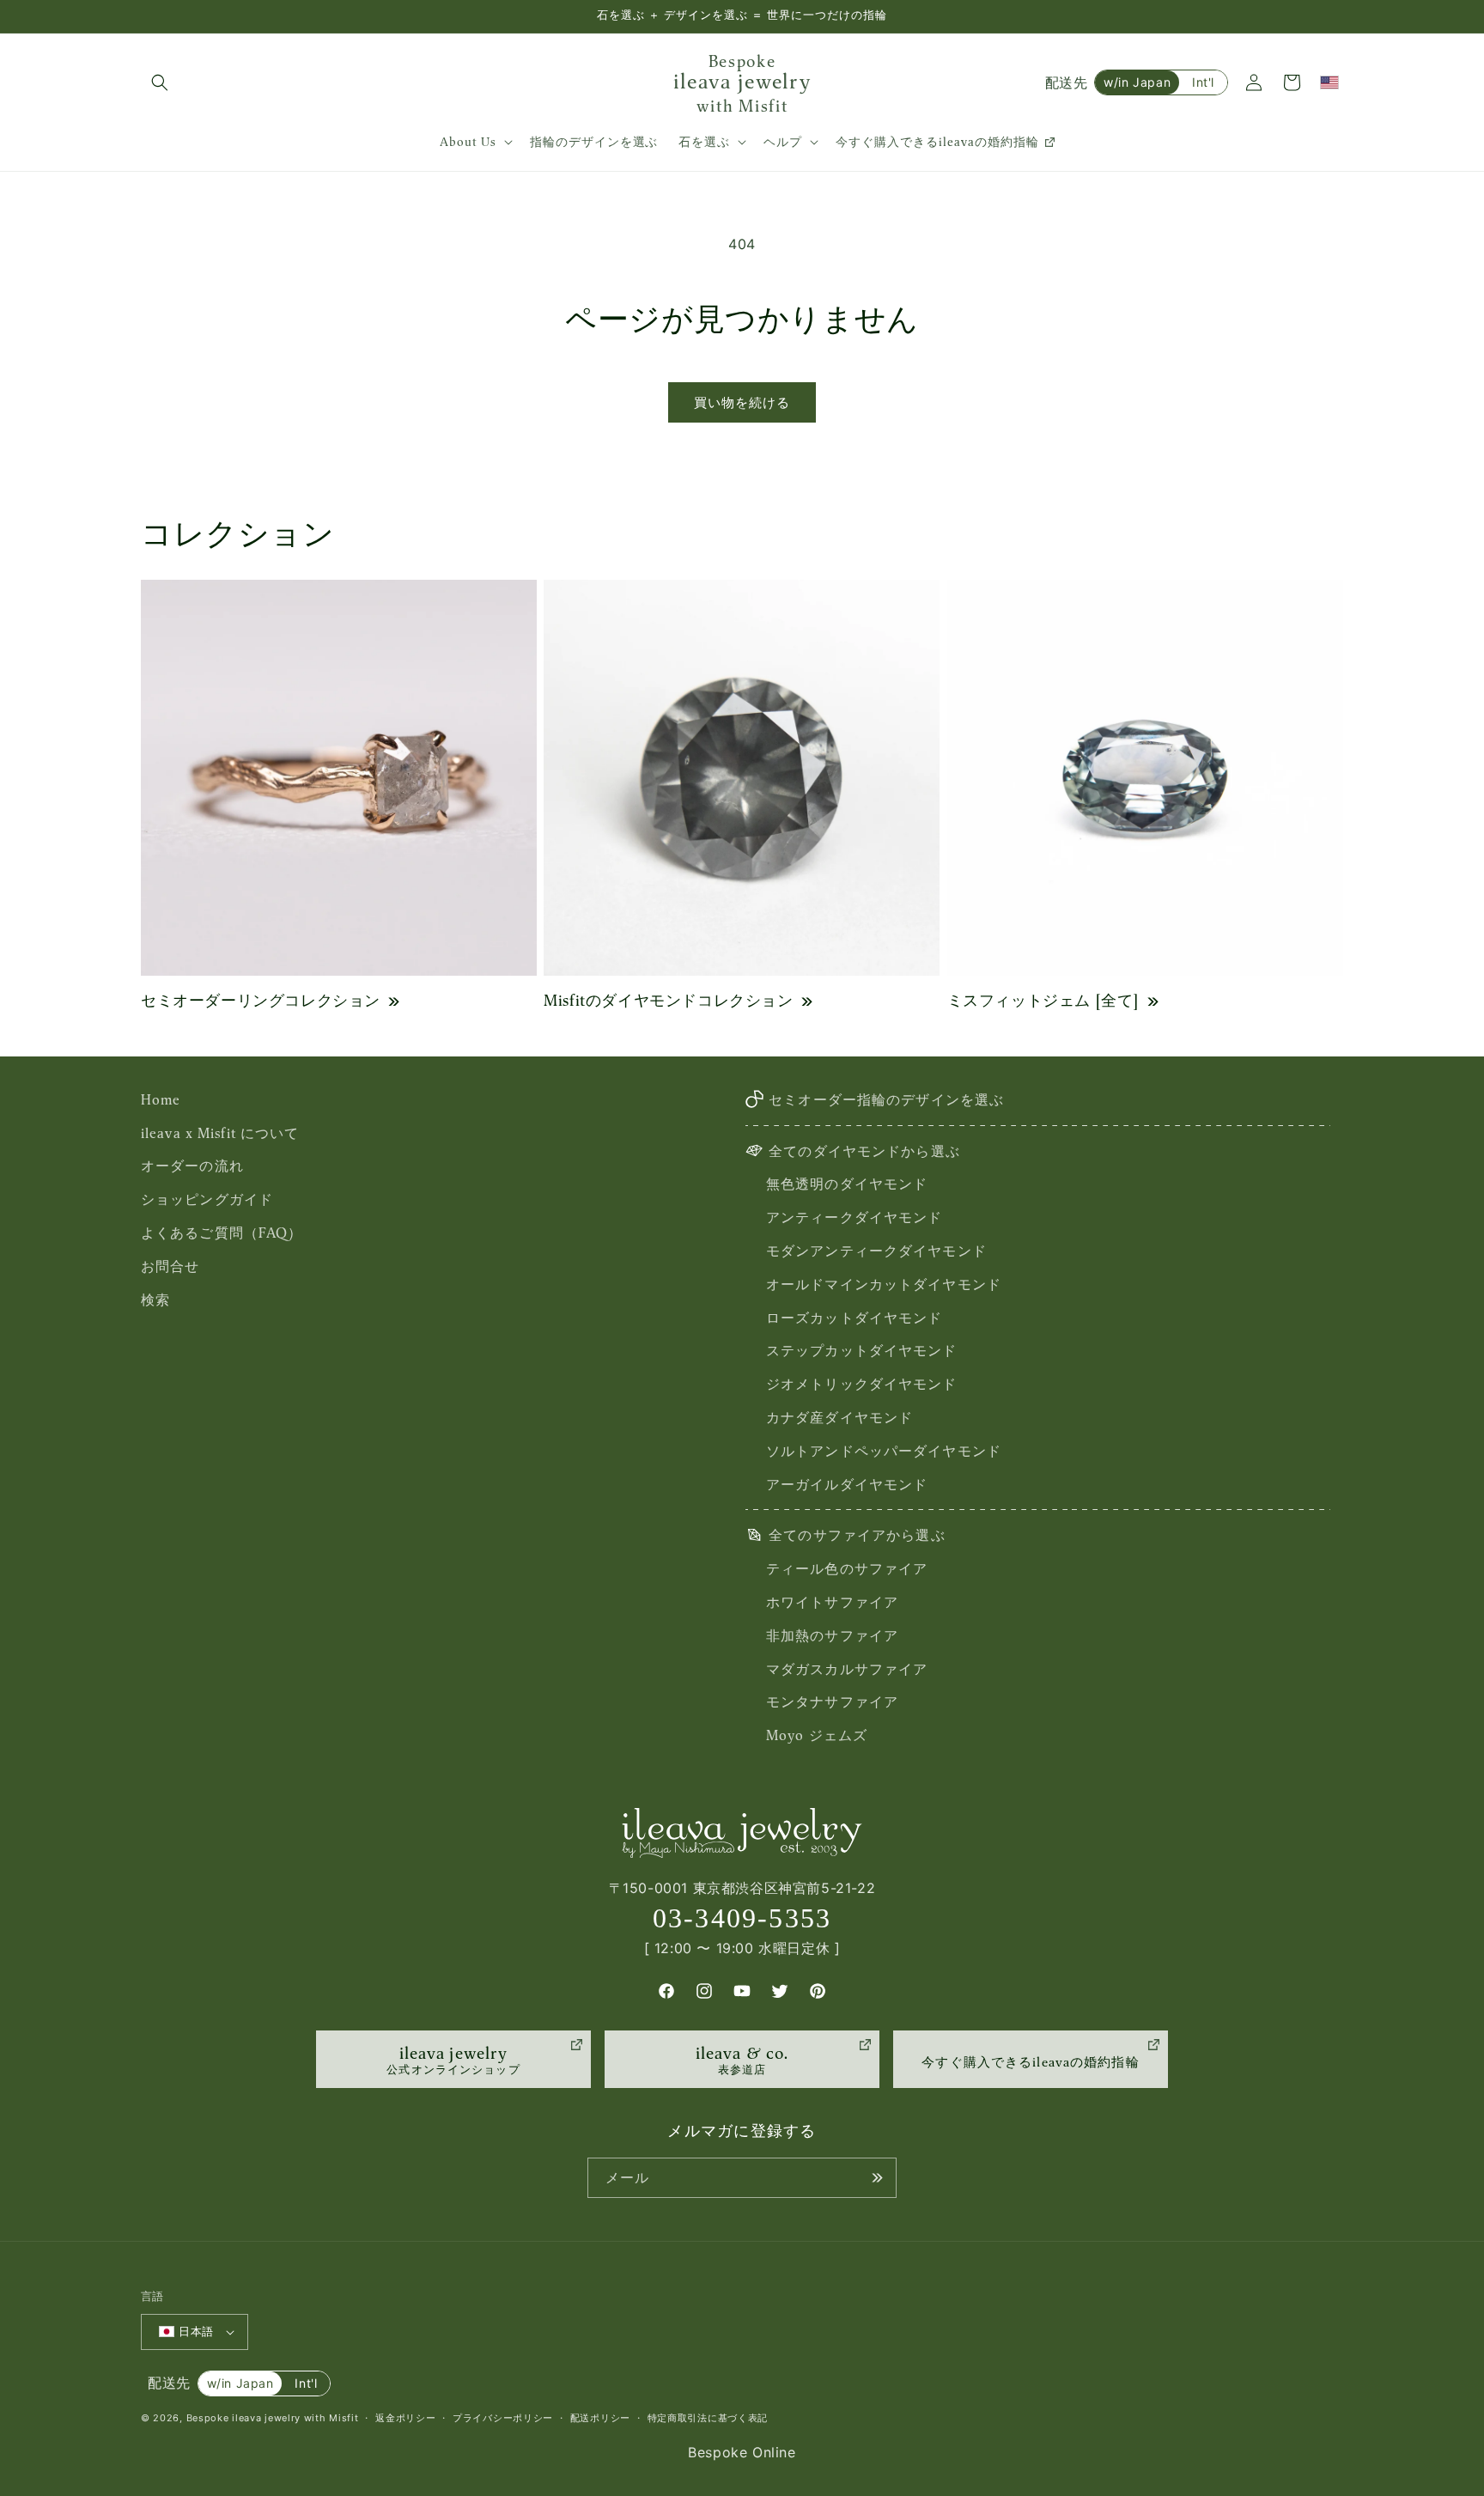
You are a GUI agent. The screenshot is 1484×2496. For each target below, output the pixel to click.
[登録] (877, 2178)
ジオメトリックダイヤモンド (862, 1384)
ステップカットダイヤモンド (862, 1350)
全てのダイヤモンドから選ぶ (864, 1151)
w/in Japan (1137, 82)
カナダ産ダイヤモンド (839, 1417)
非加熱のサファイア (832, 1635)
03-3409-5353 (742, 1918)
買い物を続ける (742, 402)
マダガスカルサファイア (847, 1669)
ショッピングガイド (207, 1199)
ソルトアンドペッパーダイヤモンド (884, 1451)
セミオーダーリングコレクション (261, 1000)
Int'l (1203, 82)
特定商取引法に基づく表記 (708, 2418)
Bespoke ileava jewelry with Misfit (273, 2418)
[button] (160, 82)
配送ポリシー (600, 2418)
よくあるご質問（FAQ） (222, 1233)
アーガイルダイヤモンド (847, 1484)
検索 (155, 1300)
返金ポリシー (405, 2418)
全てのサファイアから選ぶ (857, 1535)
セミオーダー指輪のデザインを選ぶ (886, 1099)
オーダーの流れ (192, 1166)
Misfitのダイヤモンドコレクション (668, 1000)
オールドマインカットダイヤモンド (884, 1284)
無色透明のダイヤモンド (847, 1184)
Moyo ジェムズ (817, 1735)
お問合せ (170, 1266)
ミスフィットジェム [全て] (1043, 1000)
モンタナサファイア (832, 1702)
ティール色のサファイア (847, 1568)
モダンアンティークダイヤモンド (876, 1251)
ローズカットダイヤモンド (854, 1318)
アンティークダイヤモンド (854, 1217)
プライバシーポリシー (503, 2418)
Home (161, 1099)
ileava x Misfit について (220, 1133)
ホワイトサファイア (832, 1602)
